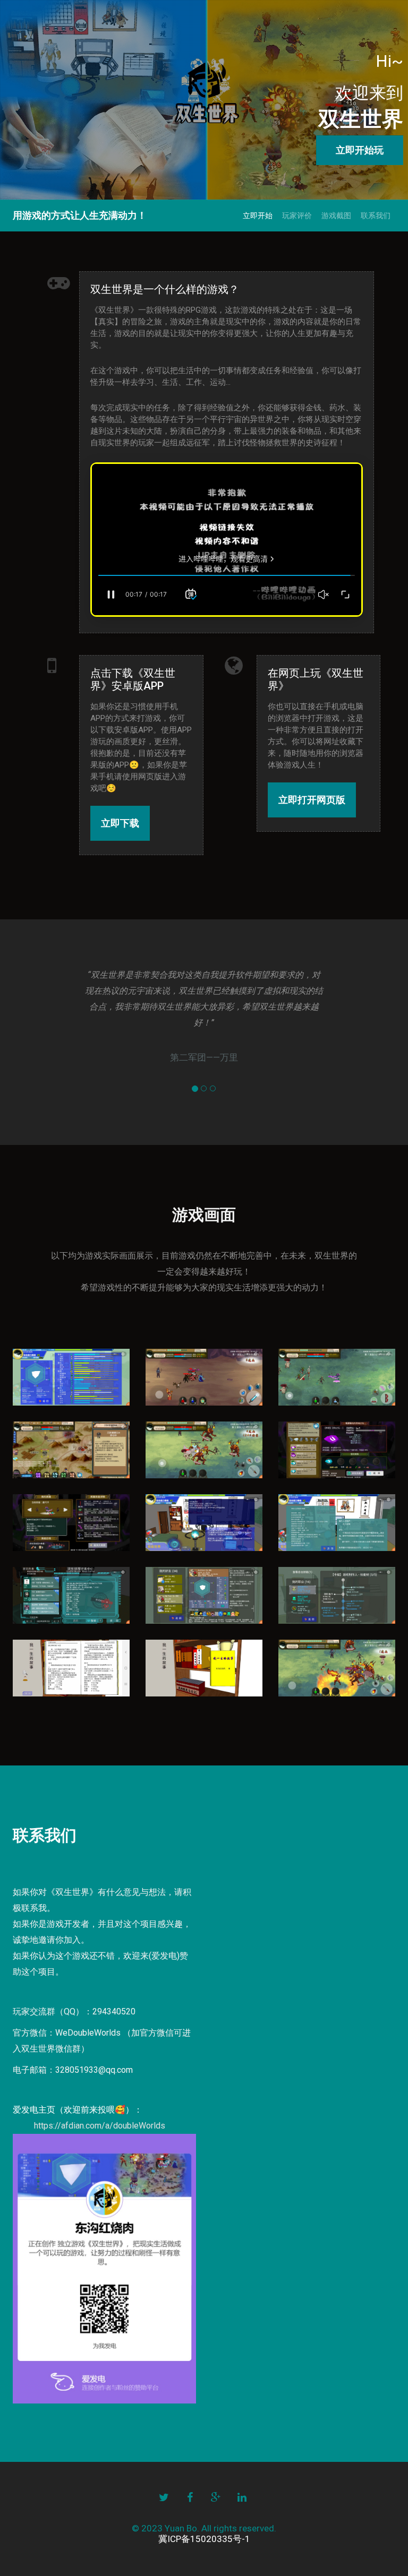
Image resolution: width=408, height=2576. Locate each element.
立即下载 (120, 823)
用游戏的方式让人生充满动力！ (80, 215)
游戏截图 (336, 216)
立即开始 (258, 216)
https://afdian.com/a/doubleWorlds (100, 2126)
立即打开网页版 (312, 800)
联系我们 (376, 216)
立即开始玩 (360, 150)
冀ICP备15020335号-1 (204, 2539)
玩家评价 (297, 216)
